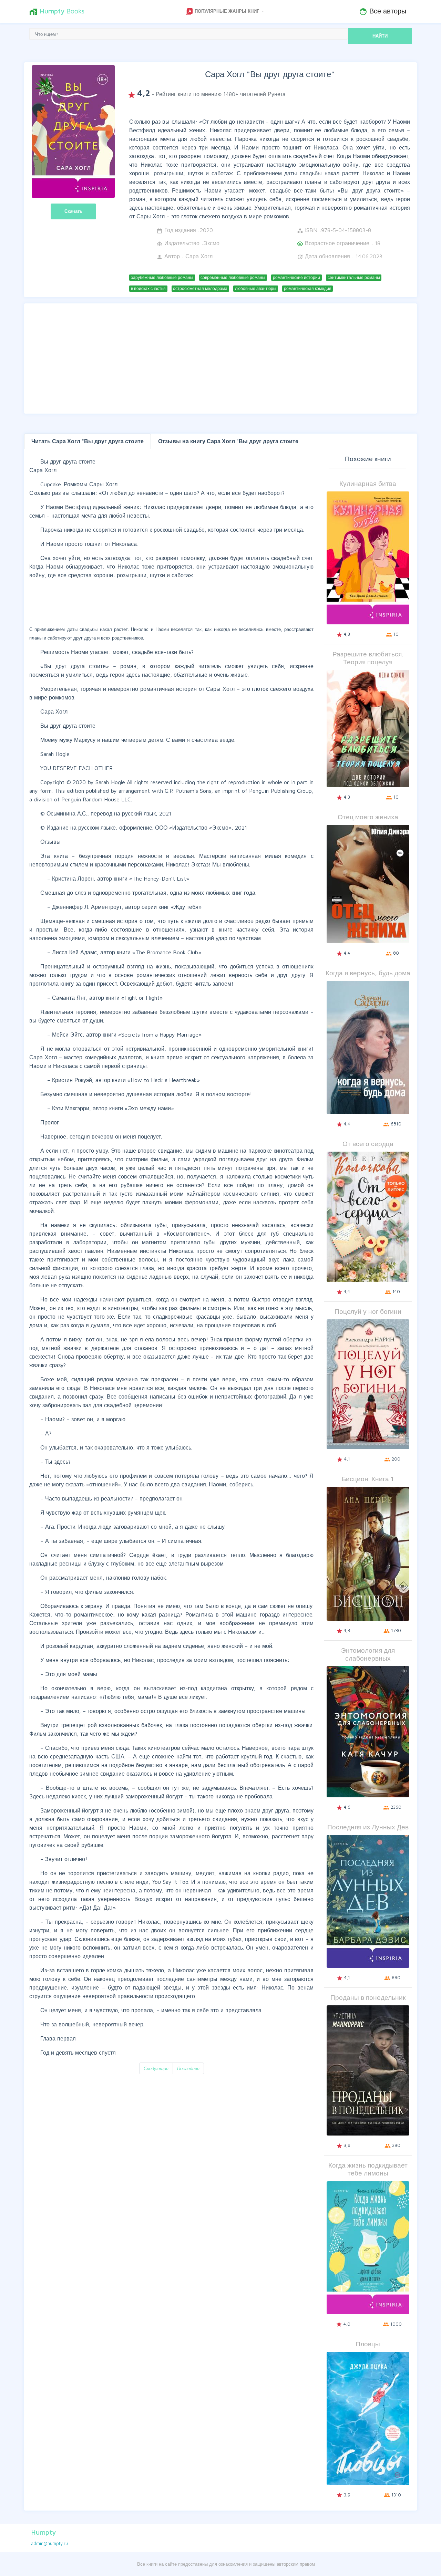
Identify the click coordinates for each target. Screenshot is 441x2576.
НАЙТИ (380, 36)
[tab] (88, 441)
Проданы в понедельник (368, 1997)
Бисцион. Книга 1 (368, 1479)
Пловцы (368, 2344)
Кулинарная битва (368, 483)
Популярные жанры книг (223, 12)
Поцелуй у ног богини (368, 1311)
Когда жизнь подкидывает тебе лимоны (368, 2169)
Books (57, 11)
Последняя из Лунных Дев (368, 1827)
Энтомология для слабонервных (368, 1654)
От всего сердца (368, 1144)
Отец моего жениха (368, 817)
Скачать (73, 211)
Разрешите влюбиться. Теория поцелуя (368, 658)
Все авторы (383, 11)
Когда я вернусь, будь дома (368, 973)
